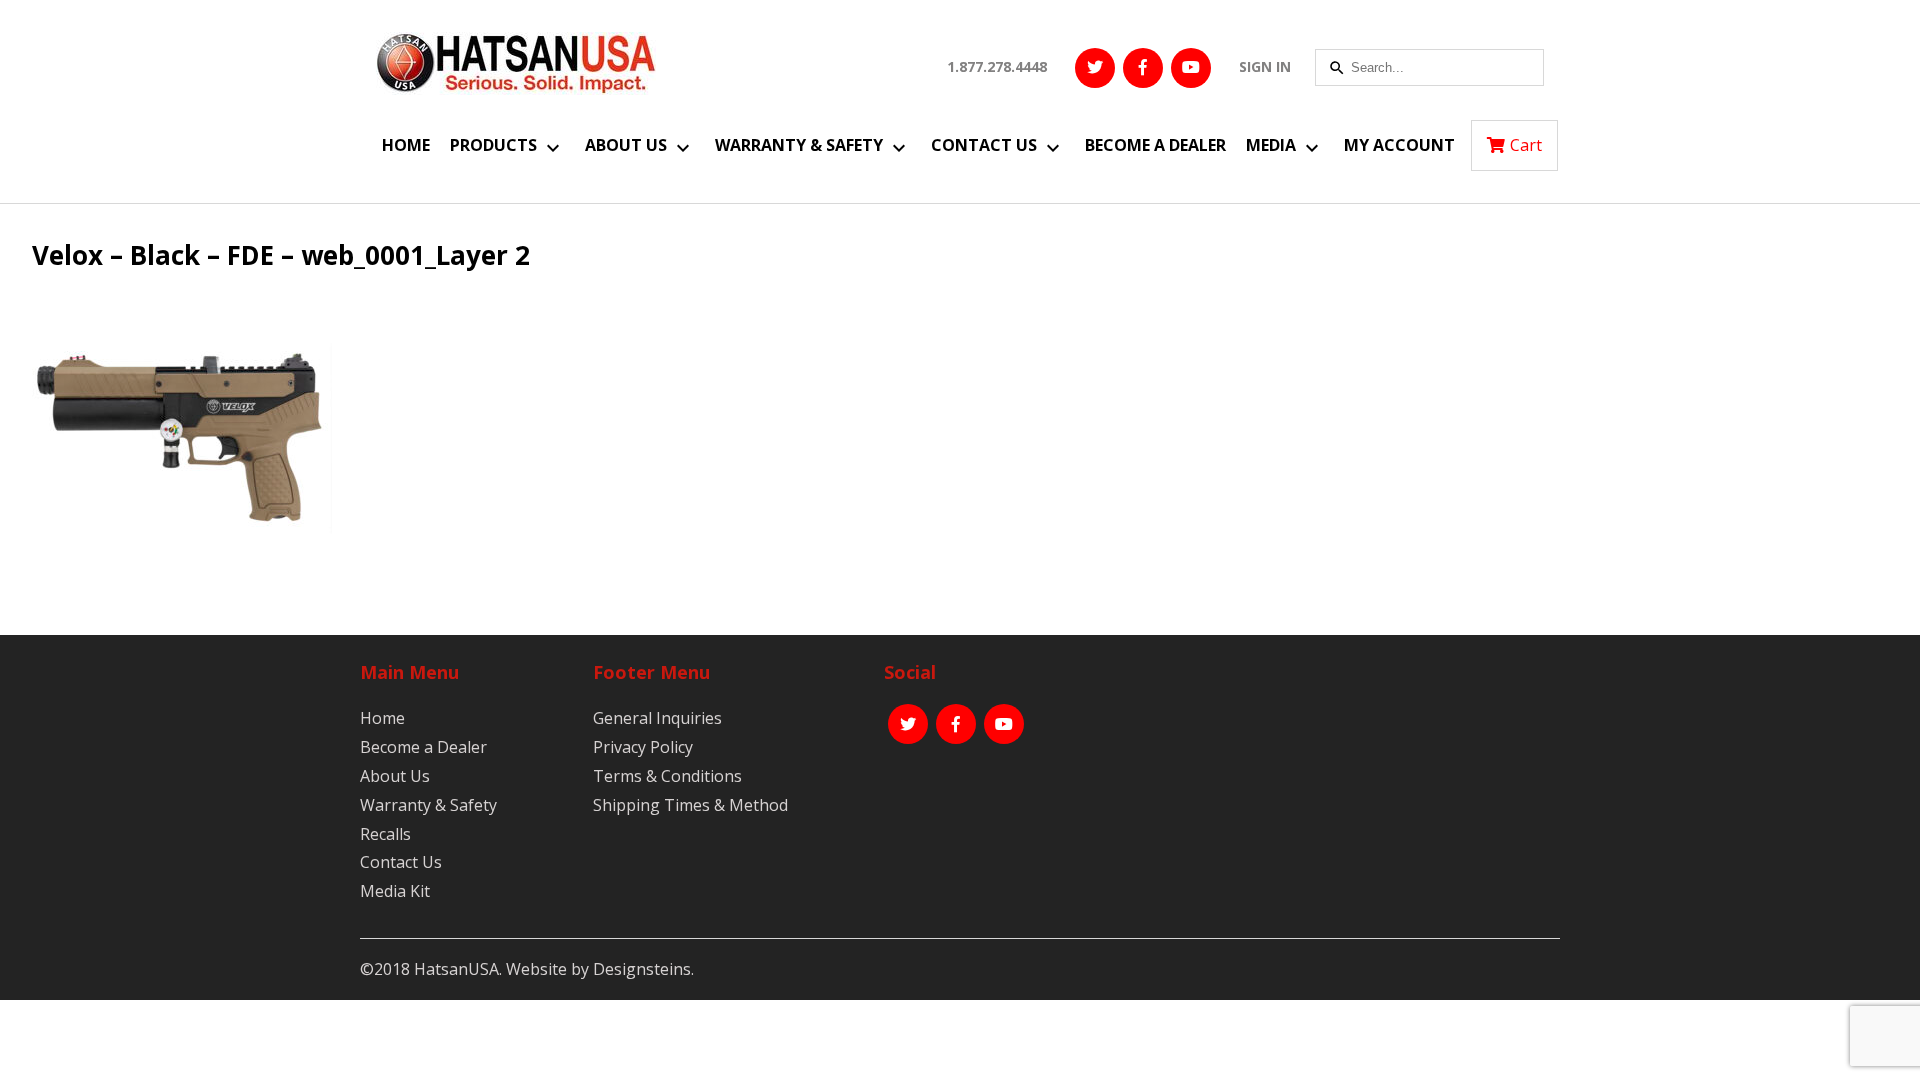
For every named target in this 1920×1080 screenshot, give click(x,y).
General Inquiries (657, 718)
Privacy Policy (643, 747)
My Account (1399, 145)
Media (1271, 145)
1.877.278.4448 (997, 66)
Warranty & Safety (799, 145)
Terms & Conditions (667, 776)
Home (406, 145)
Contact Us (984, 145)
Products (493, 145)
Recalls (385, 834)
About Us (626, 145)
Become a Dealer (1155, 145)
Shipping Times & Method (690, 805)
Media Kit (395, 891)
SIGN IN (1265, 66)
